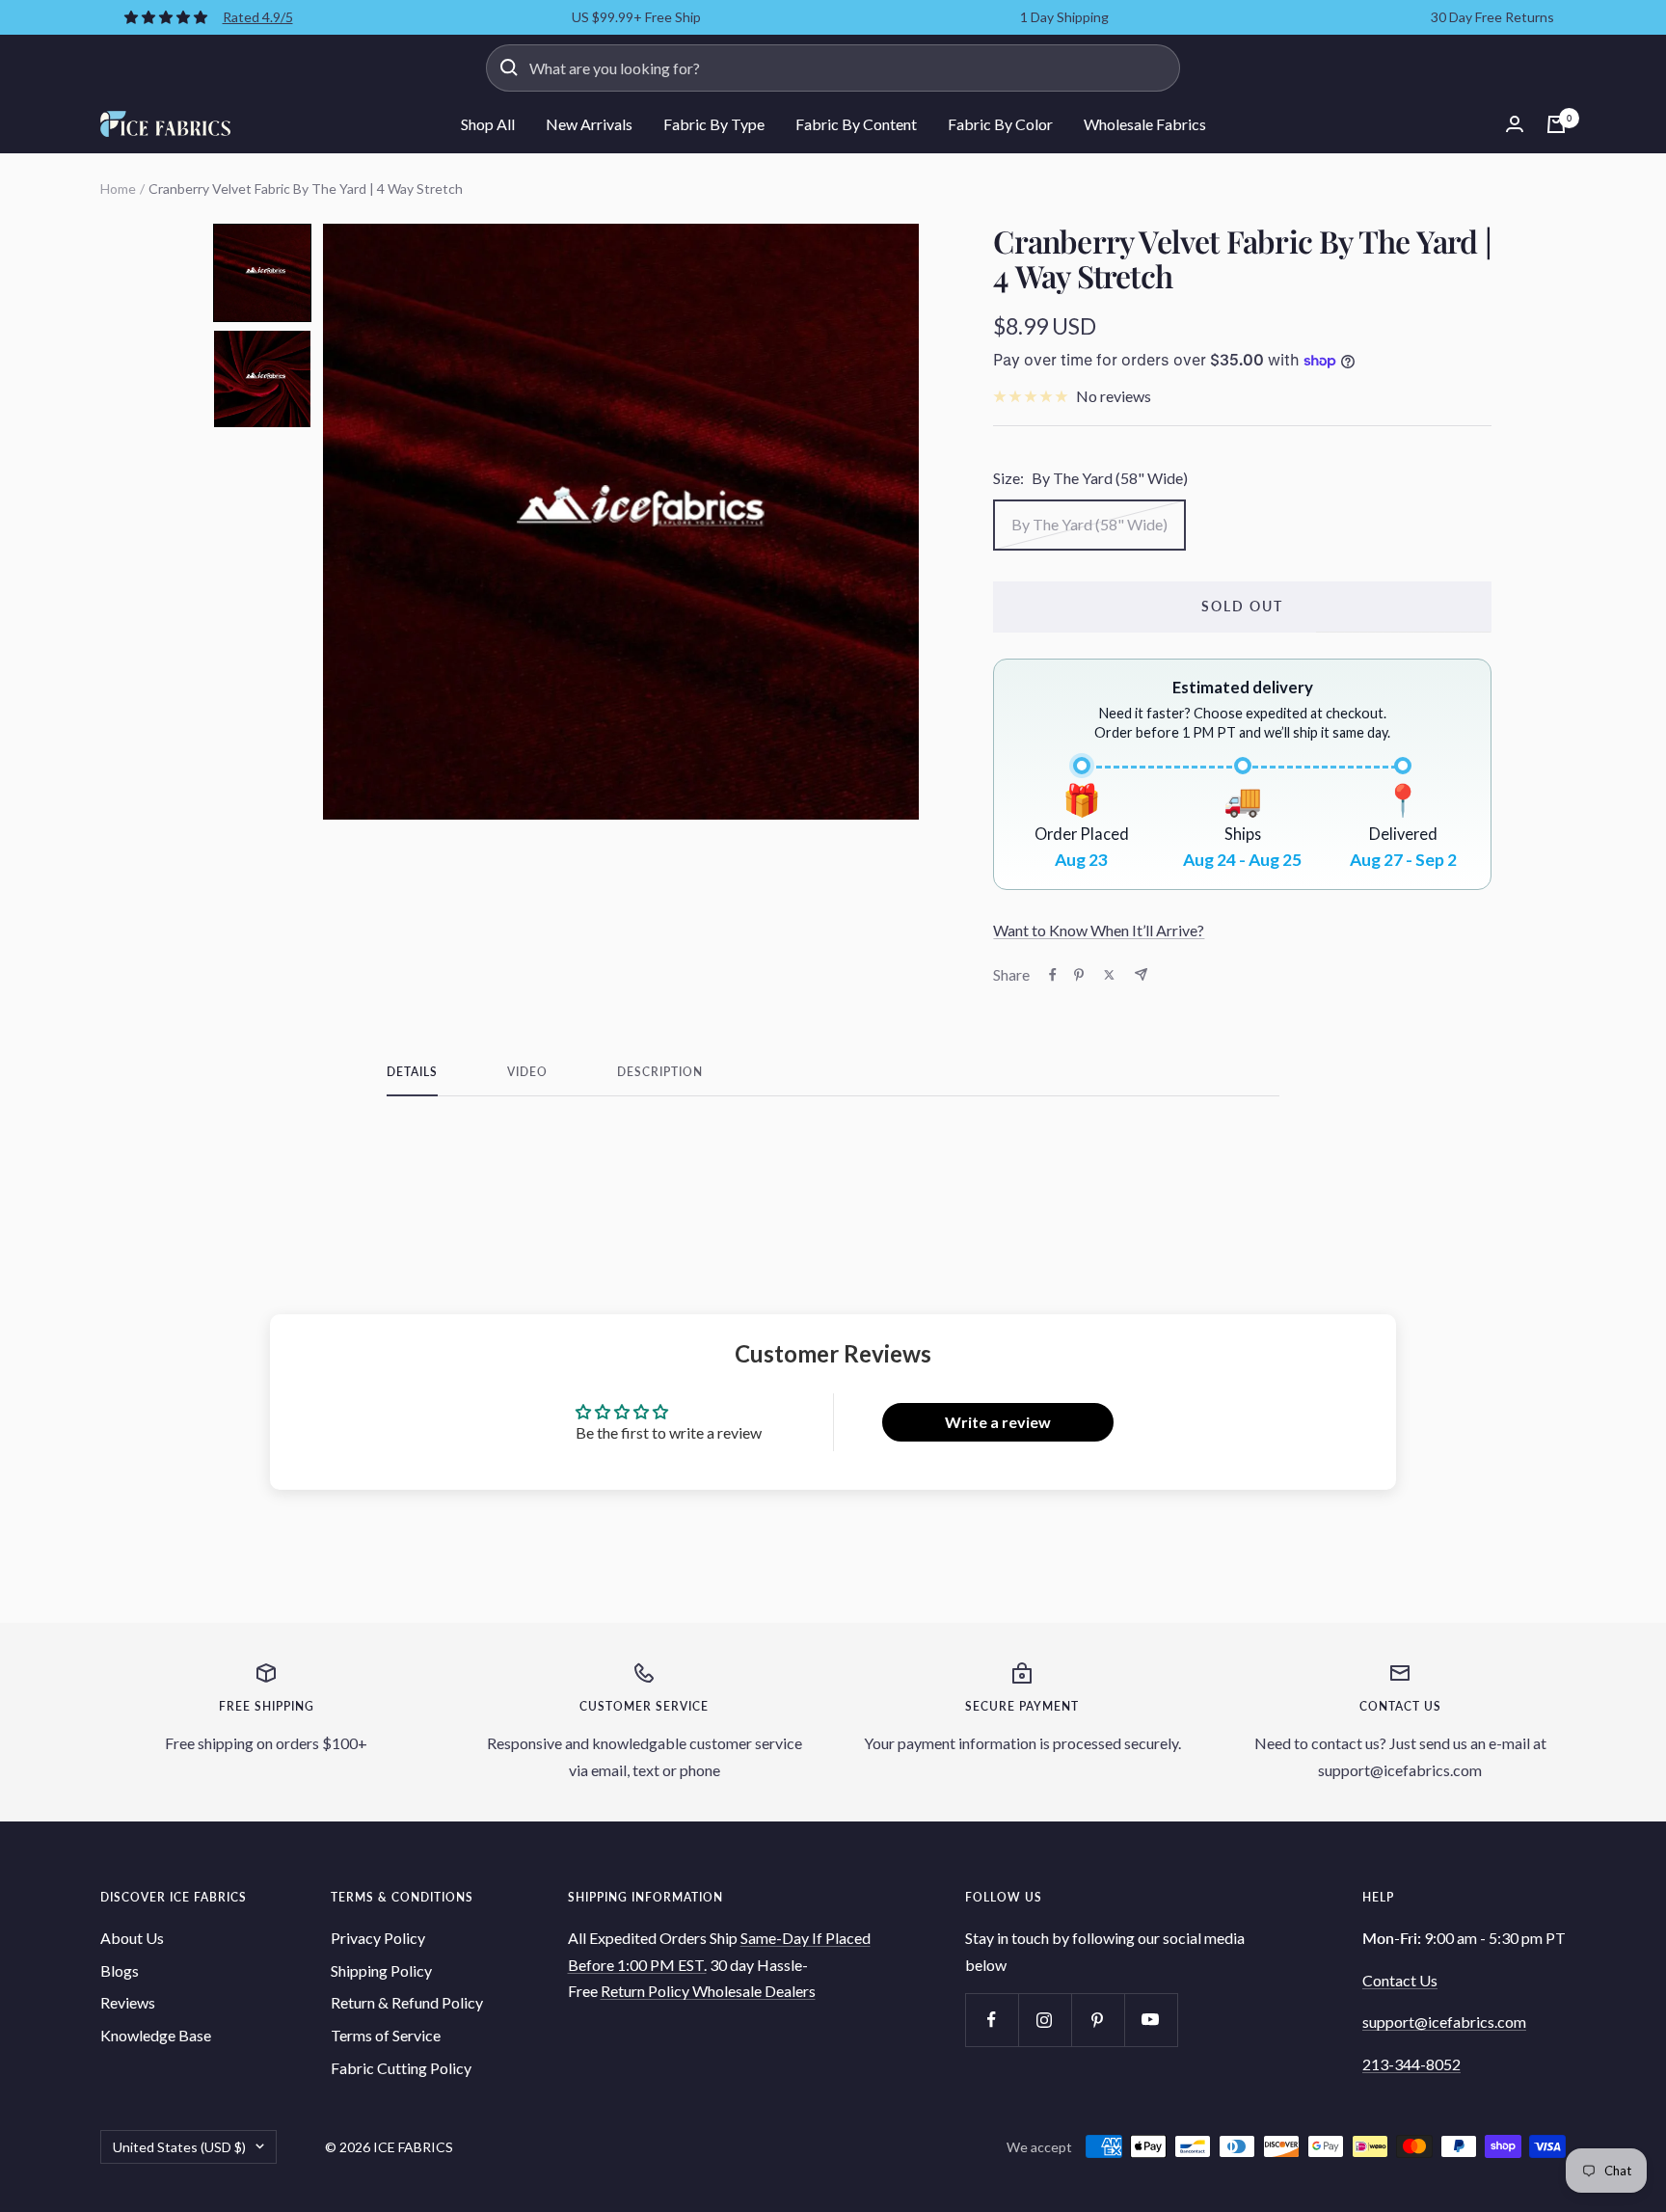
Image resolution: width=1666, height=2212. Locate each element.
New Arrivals (589, 124)
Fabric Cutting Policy (401, 2068)
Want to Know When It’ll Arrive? (1099, 930)
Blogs (120, 1970)
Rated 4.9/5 (258, 17)
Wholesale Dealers (754, 1991)
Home (118, 189)
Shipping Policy (381, 1970)
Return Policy (646, 1991)
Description (660, 1072)
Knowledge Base (156, 2035)
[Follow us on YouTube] (1151, 2020)
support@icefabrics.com (1444, 2022)
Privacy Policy (378, 1938)
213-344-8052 (1411, 2064)
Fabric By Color (1000, 124)
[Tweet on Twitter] (1109, 975)
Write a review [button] (998, 1422)
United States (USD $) (179, 2147)
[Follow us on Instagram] (1045, 2020)
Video (527, 1072)
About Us (132, 1938)
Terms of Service (386, 2035)
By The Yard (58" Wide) (1089, 524)
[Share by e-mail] (1141, 974)
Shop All (488, 124)
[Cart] (1556, 124)
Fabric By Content (856, 124)
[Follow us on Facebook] (992, 2020)
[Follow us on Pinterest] (1098, 2020)
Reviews (128, 2002)
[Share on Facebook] (1053, 975)
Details (412, 1072)
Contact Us (1400, 1980)
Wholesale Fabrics (1145, 124)
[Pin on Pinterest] (1079, 975)
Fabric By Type (714, 124)
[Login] (1515, 124)
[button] (262, 273)
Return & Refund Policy (407, 2002)
